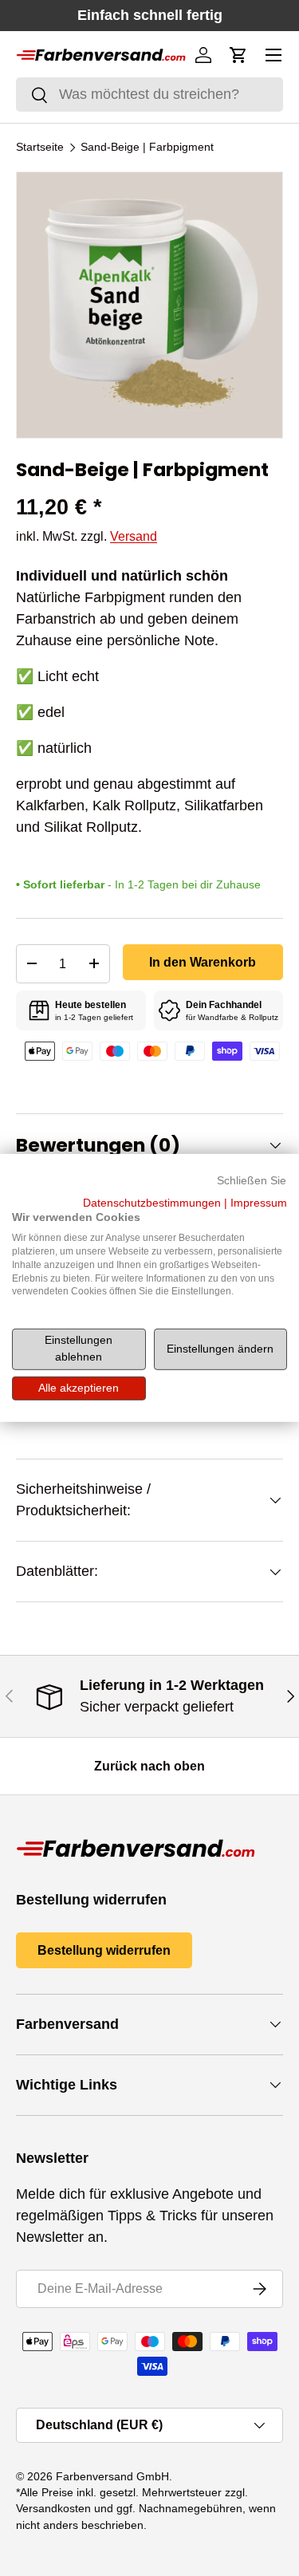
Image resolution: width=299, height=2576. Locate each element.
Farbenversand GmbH (112, 2477)
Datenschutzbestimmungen (152, 1202)
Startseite (40, 148)
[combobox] (149, 95)
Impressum (259, 1202)
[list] (149, 305)
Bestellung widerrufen (104, 1950)
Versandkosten (53, 2509)
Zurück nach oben (149, 1766)
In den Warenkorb (203, 962)
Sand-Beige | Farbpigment (147, 148)
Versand (134, 536)
